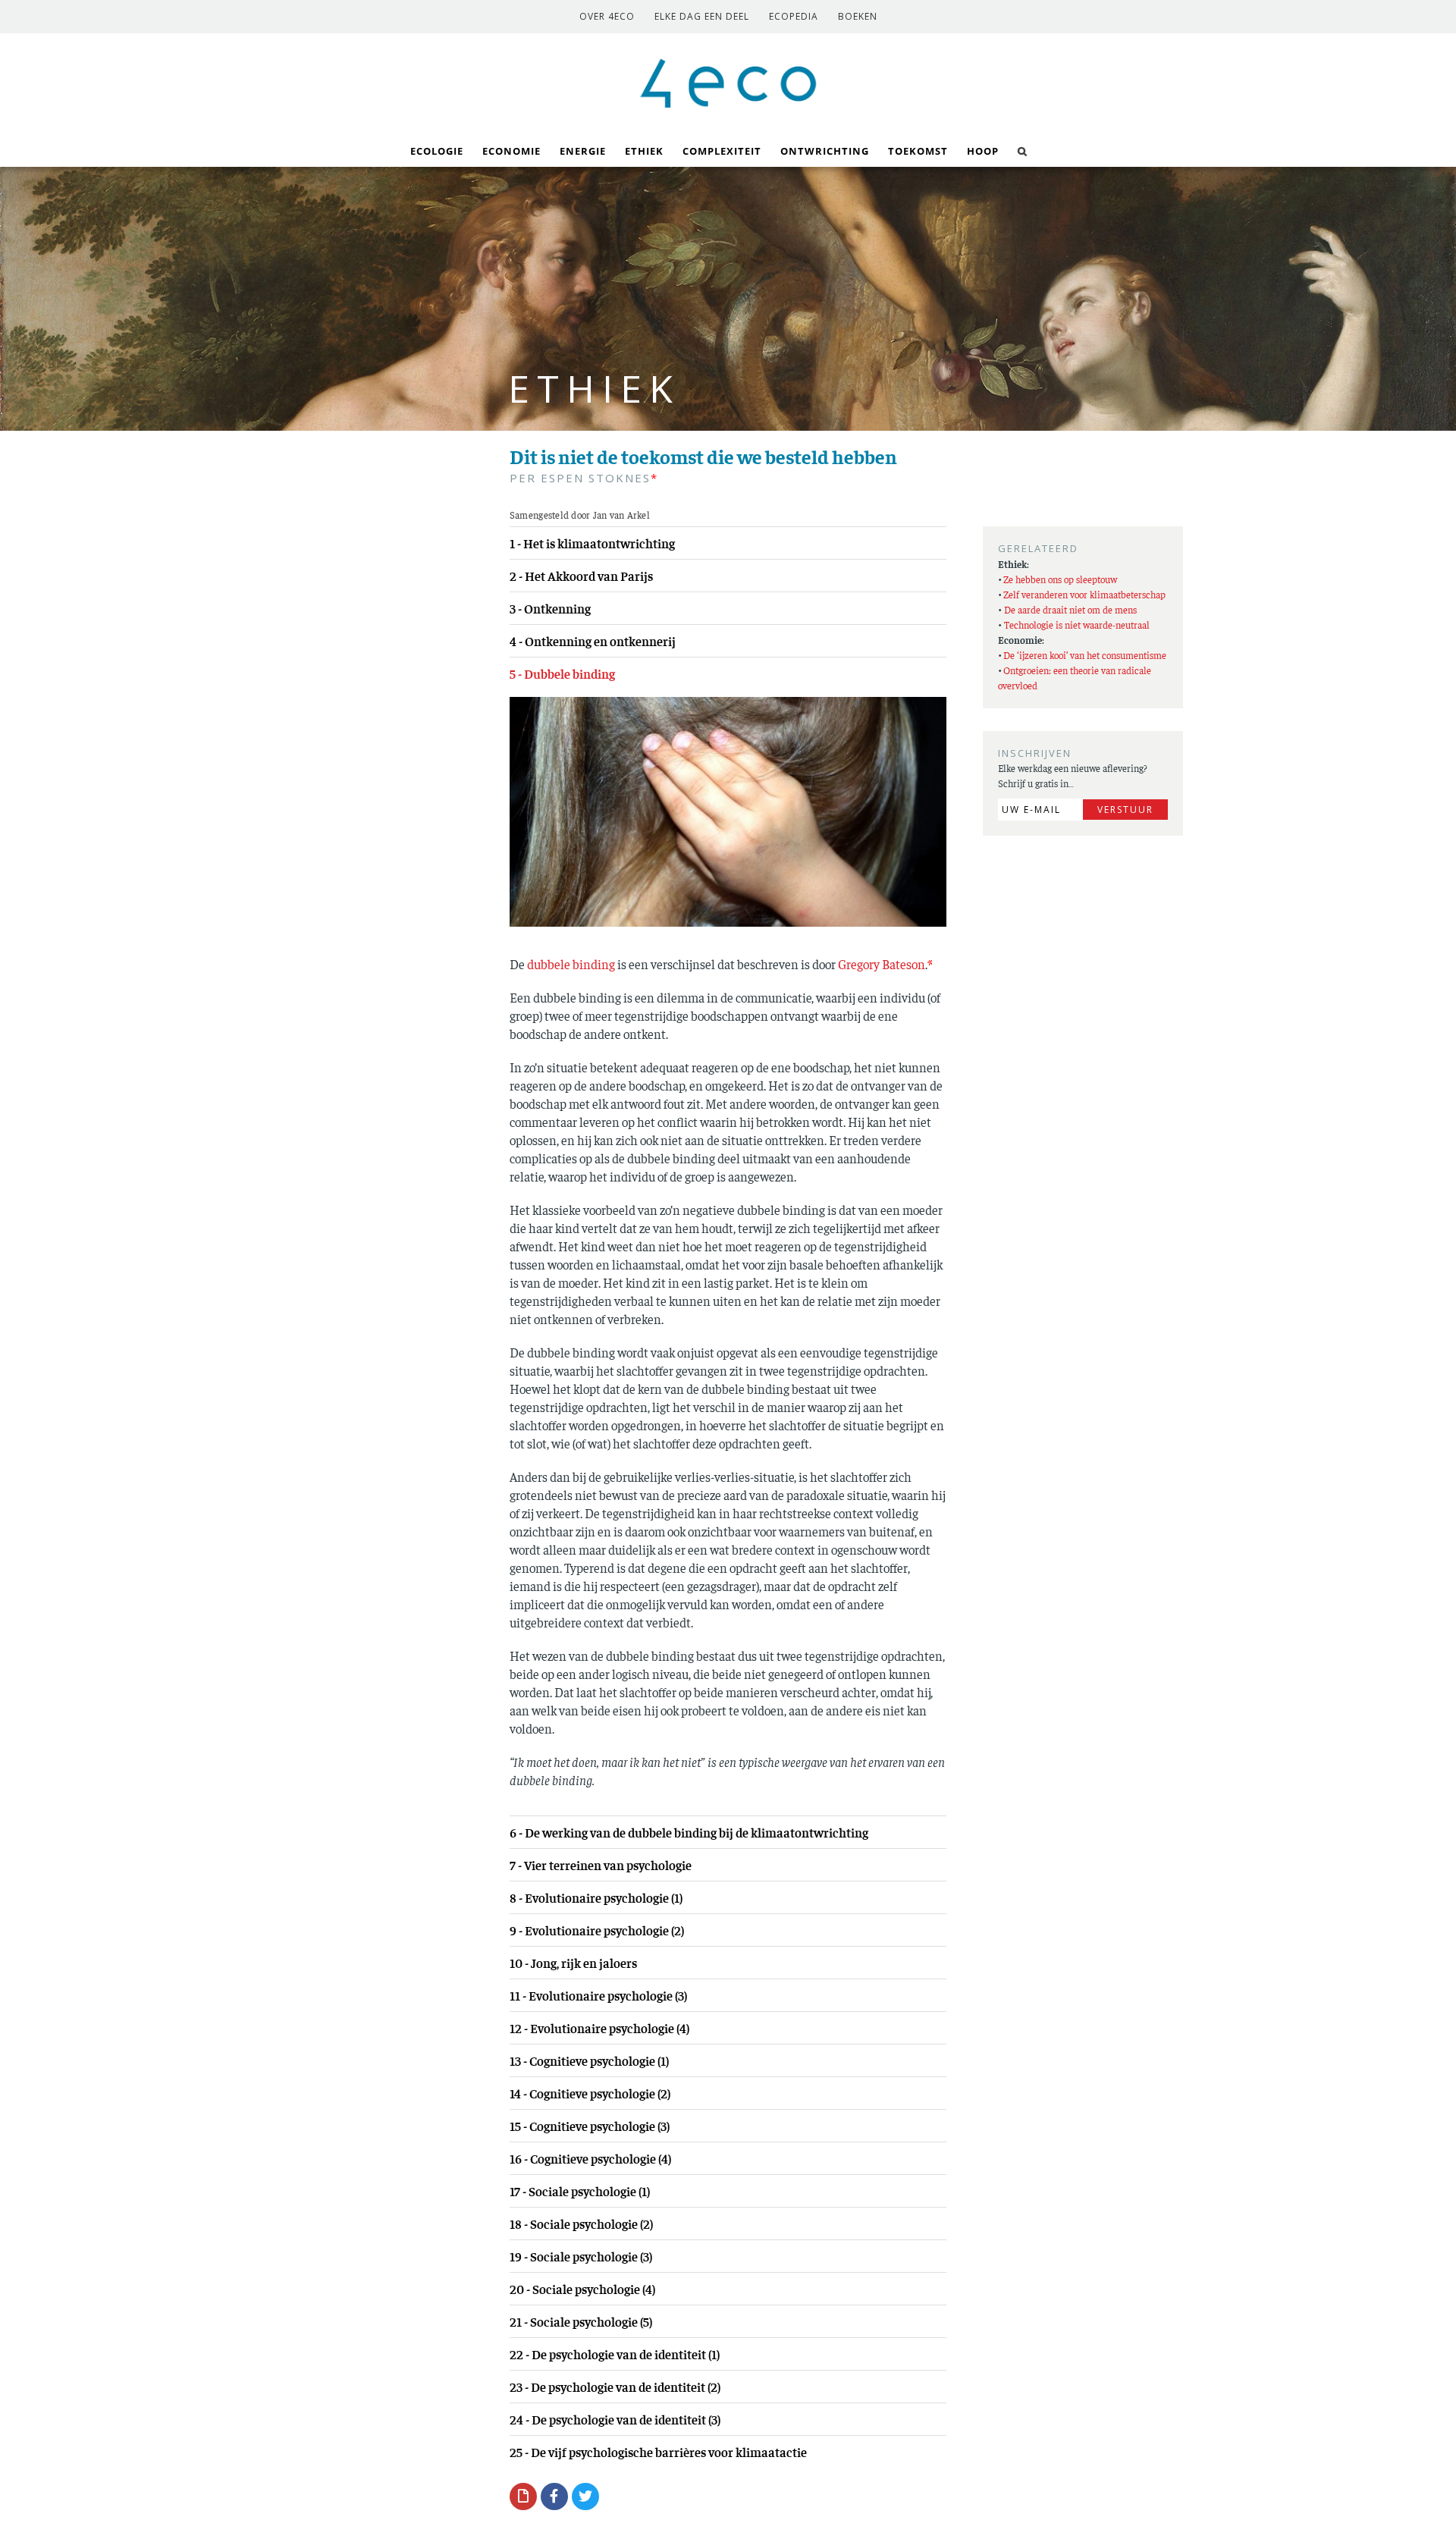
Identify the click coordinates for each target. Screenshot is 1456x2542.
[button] (1023, 150)
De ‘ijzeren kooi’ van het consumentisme (1085, 655)
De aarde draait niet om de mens (1070, 609)
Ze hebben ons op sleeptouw (1060, 579)
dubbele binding (571, 964)
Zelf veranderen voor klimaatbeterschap (1084, 594)
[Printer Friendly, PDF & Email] (523, 2496)
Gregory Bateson (882, 964)
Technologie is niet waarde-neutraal (1077, 625)
